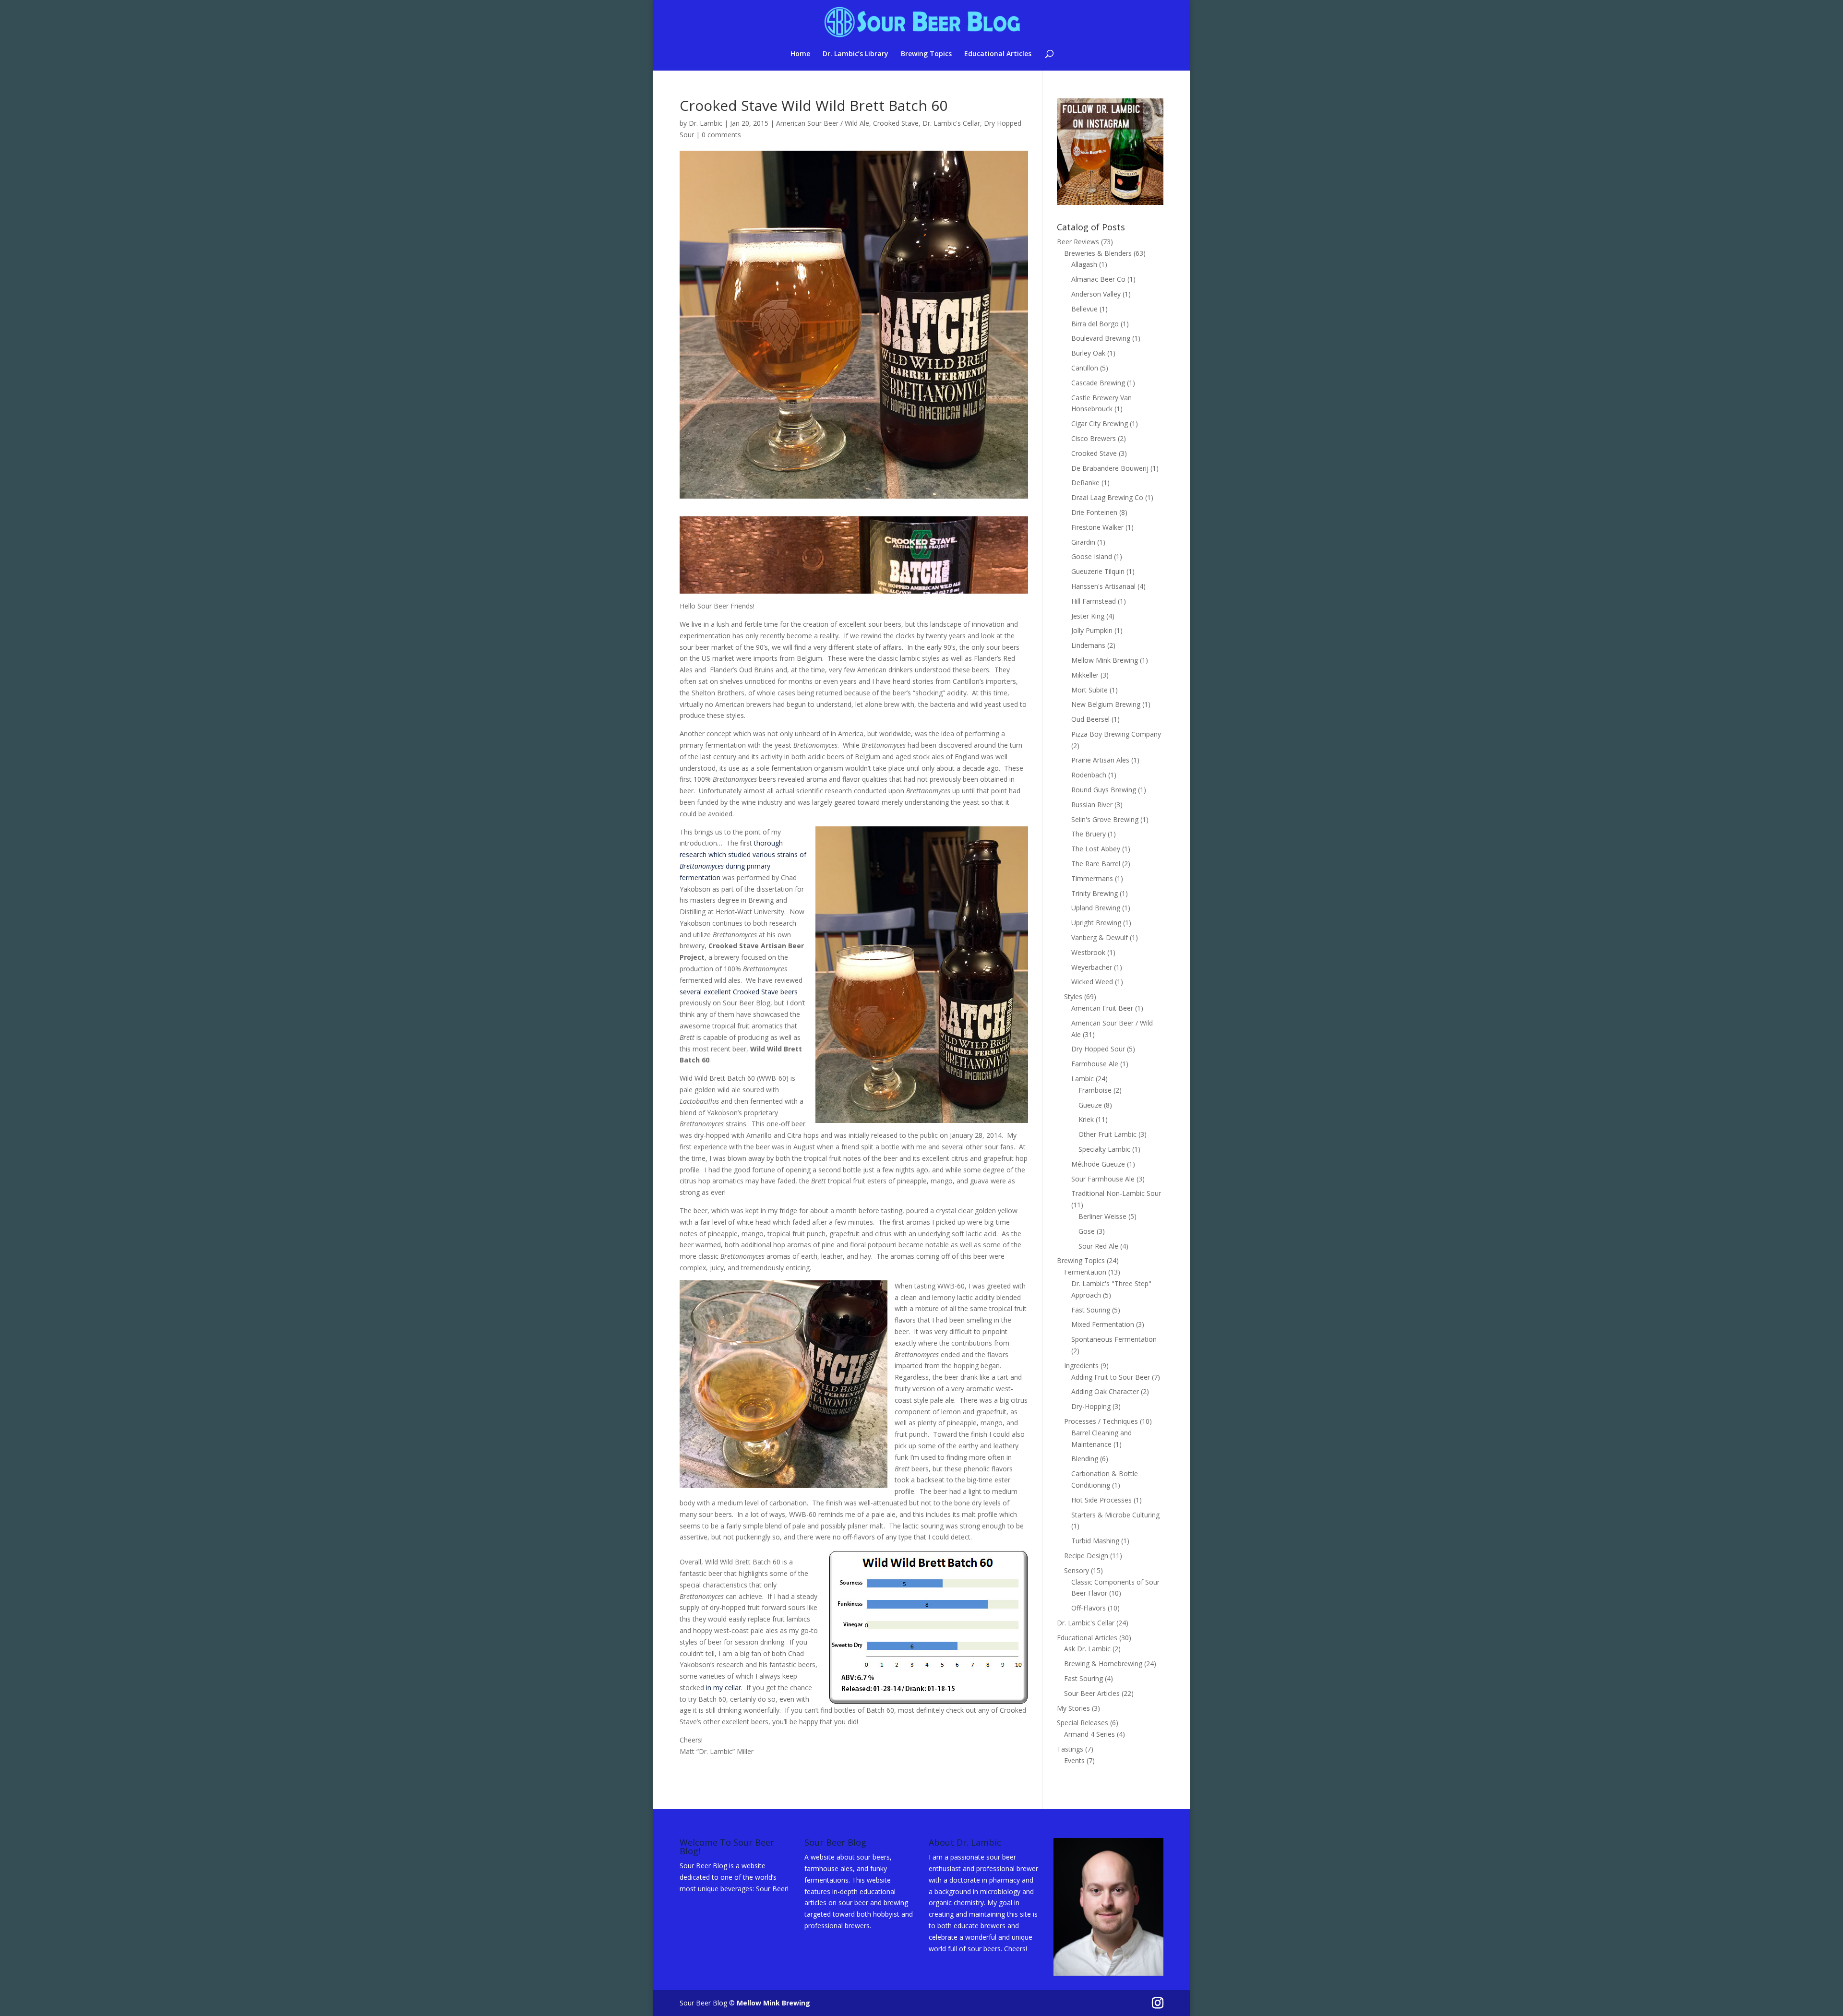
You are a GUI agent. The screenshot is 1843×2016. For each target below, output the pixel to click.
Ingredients (1081, 1366)
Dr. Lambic (706, 123)
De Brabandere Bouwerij (1110, 468)
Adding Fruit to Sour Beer (1111, 1377)
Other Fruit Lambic (1107, 1134)
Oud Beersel (1090, 719)
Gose (1087, 1231)
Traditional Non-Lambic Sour (1116, 1193)
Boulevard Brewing (1101, 338)
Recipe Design (1086, 1556)
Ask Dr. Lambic (1087, 1649)
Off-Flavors (1089, 1608)
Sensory (1077, 1570)
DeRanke (1085, 483)
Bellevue (1084, 309)
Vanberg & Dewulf (1100, 937)
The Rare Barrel (1096, 864)
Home (800, 54)
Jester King (1088, 616)
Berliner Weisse (1102, 1216)
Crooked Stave (896, 123)
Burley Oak (1088, 353)
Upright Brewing (1096, 923)
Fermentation (1085, 1272)
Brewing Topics (926, 54)
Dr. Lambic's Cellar (951, 123)
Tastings (1070, 1749)
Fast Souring (1091, 1310)
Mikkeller (1085, 675)
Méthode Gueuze (1098, 1164)
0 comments (721, 135)
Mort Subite (1089, 690)
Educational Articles (998, 54)
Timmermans (1092, 878)
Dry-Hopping (1091, 1406)
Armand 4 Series (1089, 1734)
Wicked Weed (1092, 982)
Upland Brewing (1096, 908)
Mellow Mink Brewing (1105, 660)
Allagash (1084, 264)
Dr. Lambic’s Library (856, 54)
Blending (1085, 1459)
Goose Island (1092, 556)
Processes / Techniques (1101, 1421)
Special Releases (1083, 1723)
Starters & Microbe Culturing (1115, 1515)
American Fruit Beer (1102, 1008)
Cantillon (1085, 368)
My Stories (1073, 1708)
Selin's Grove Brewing (1105, 819)
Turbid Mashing (1095, 1541)
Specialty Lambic (1104, 1149)
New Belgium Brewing (1106, 704)
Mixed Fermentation (1103, 1324)
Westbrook (1088, 952)
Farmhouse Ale (1095, 1064)
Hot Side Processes (1101, 1500)
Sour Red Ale (1098, 1246)
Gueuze (1090, 1105)
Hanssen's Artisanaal (1103, 586)
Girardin (1083, 542)
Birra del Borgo (1095, 324)
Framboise (1095, 1090)
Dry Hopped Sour (1098, 1049)
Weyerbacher (1092, 967)
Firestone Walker (1097, 527)
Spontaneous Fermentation (1114, 1339)
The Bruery (1089, 834)
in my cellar (724, 1688)
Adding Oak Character (1105, 1391)
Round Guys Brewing (1104, 790)
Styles (1073, 996)
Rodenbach (1089, 775)
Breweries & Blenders (1098, 253)
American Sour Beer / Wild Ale (823, 123)
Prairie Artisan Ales (1100, 760)
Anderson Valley (1096, 294)
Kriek (1086, 1119)
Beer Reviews (1078, 242)
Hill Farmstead (1094, 601)
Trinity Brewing (1095, 893)
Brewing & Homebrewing (1103, 1664)
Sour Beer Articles (1092, 1693)
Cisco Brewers (1094, 438)
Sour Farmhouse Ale (1103, 1179)
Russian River (1092, 805)
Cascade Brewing (1098, 383)
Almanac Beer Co (1098, 279)
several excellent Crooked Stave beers (739, 992)
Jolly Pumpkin (1092, 630)
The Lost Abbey (1096, 849)
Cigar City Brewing (1100, 423)
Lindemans (1088, 645)
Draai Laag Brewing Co (1107, 497)
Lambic (1083, 1079)
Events (1074, 1760)
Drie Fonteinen (1094, 512)
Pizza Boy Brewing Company (1116, 734)
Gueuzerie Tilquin (1098, 571)
